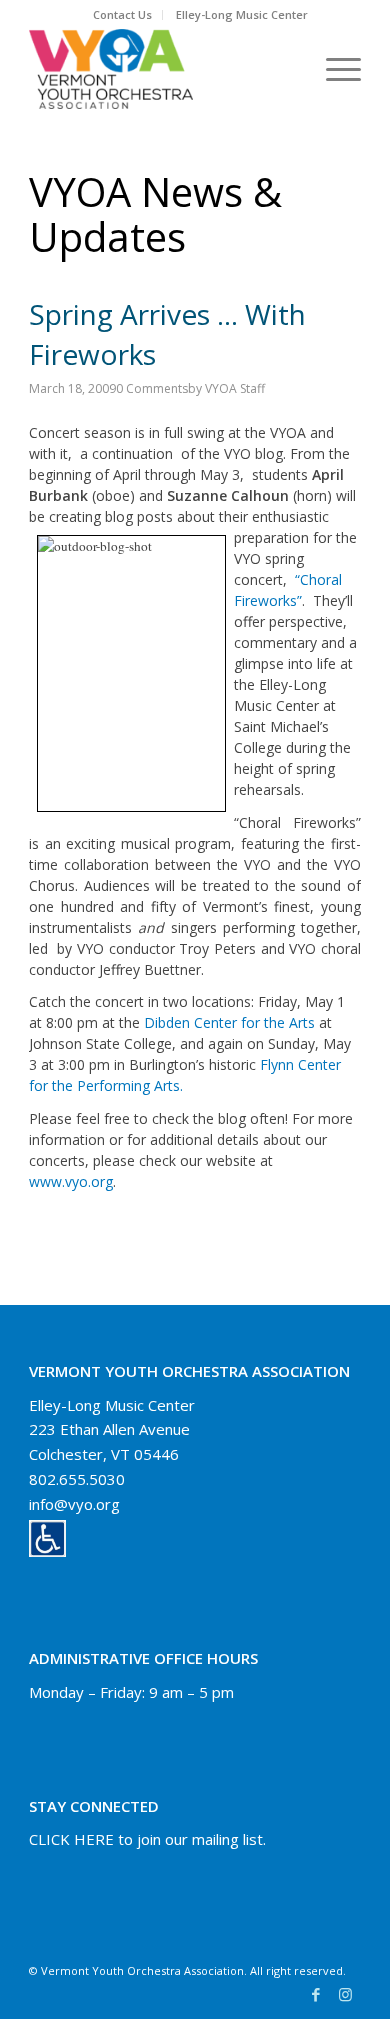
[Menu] (333, 69)
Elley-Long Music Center (242, 14)
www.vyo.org (71, 1181)
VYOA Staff (235, 388)
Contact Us (122, 14)
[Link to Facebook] (316, 1994)
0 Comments (152, 388)
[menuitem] (123, 15)
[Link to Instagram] (346, 1994)
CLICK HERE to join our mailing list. (147, 1839)
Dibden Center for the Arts (231, 1022)
